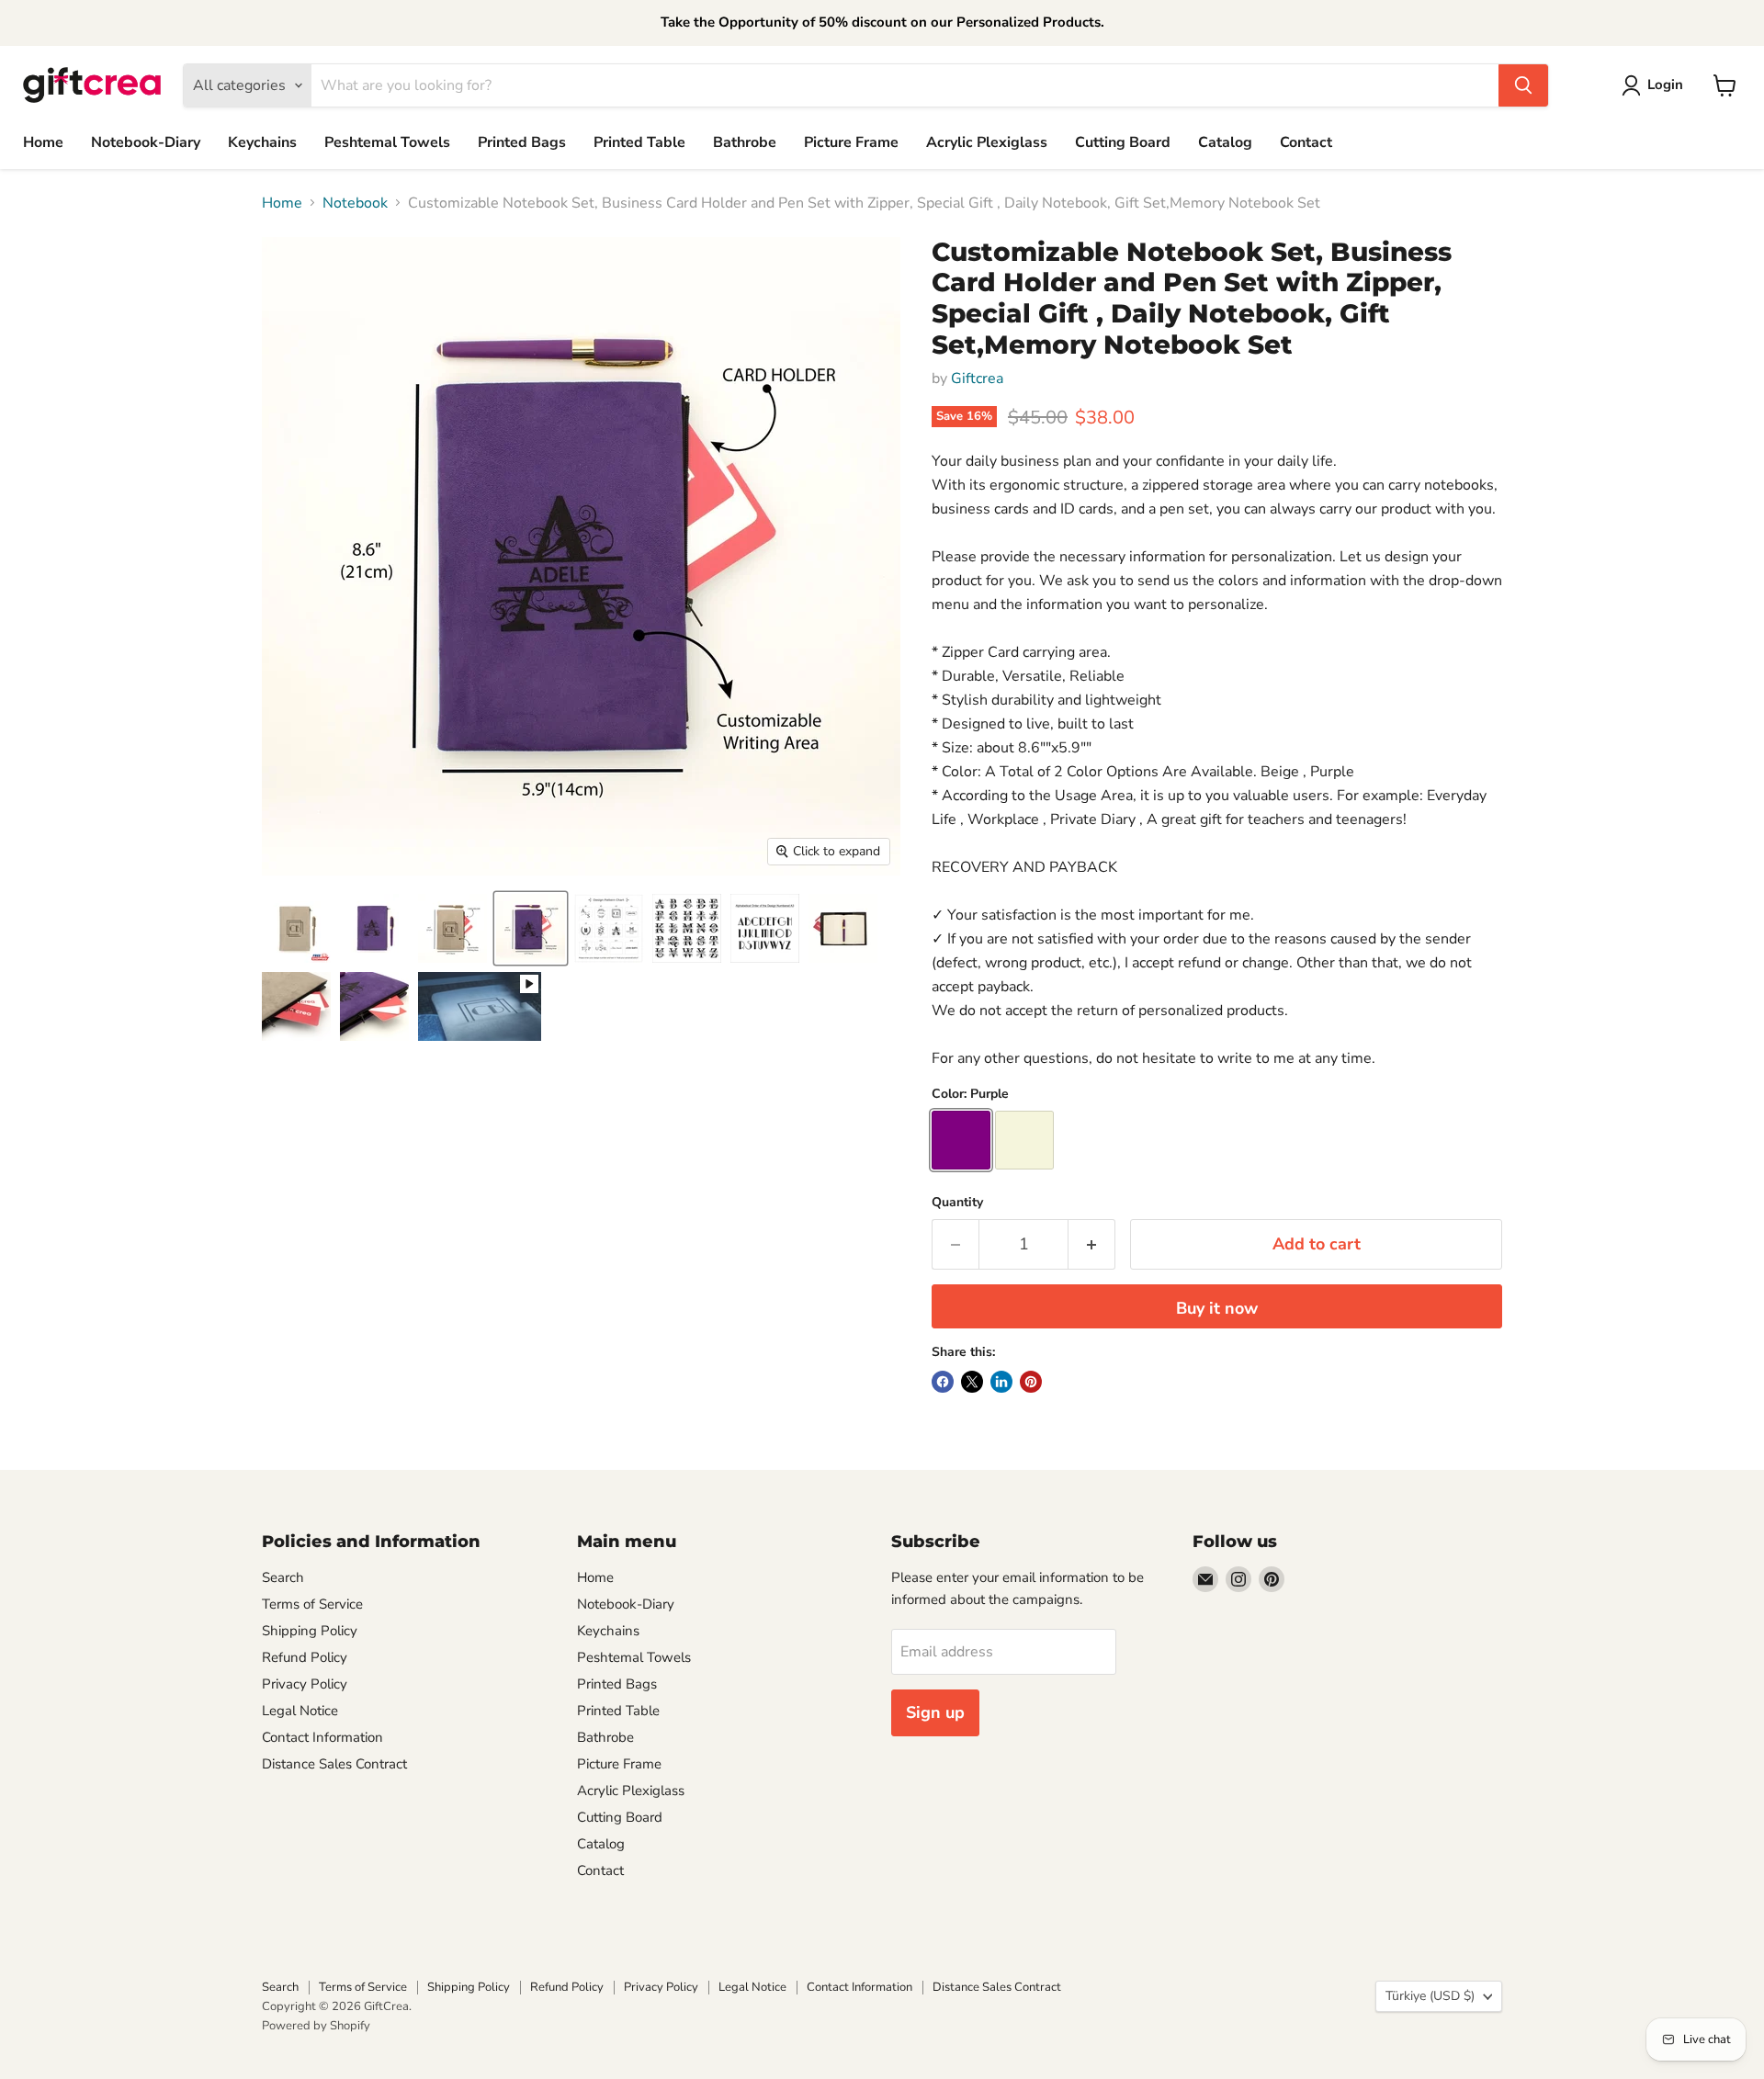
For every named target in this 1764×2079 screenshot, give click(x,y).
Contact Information (322, 1737)
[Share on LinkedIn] (1001, 1382)
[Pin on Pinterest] (1031, 1382)
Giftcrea (977, 379)
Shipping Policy (310, 1631)
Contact (1306, 142)
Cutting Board (1123, 142)
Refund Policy (305, 1657)
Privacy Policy (305, 1684)
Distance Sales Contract (334, 1764)
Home (43, 142)
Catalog (1225, 142)
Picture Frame (851, 142)
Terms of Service (312, 1604)
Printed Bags (522, 142)
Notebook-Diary (146, 142)
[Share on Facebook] (943, 1382)
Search (283, 1577)
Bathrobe (745, 142)
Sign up (935, 1712)
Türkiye (1430, 1996)
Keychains (262, 142)
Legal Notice (300, 1711)
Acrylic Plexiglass (987, 142)
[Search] (1523, 85)
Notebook (355, 203)
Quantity (957, 1203)
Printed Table (639, 142)
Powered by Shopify (316, 2026)
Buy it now (1217, 1308)
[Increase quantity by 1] (1092, 1244)
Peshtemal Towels (387, 142)
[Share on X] (972, 1382)
